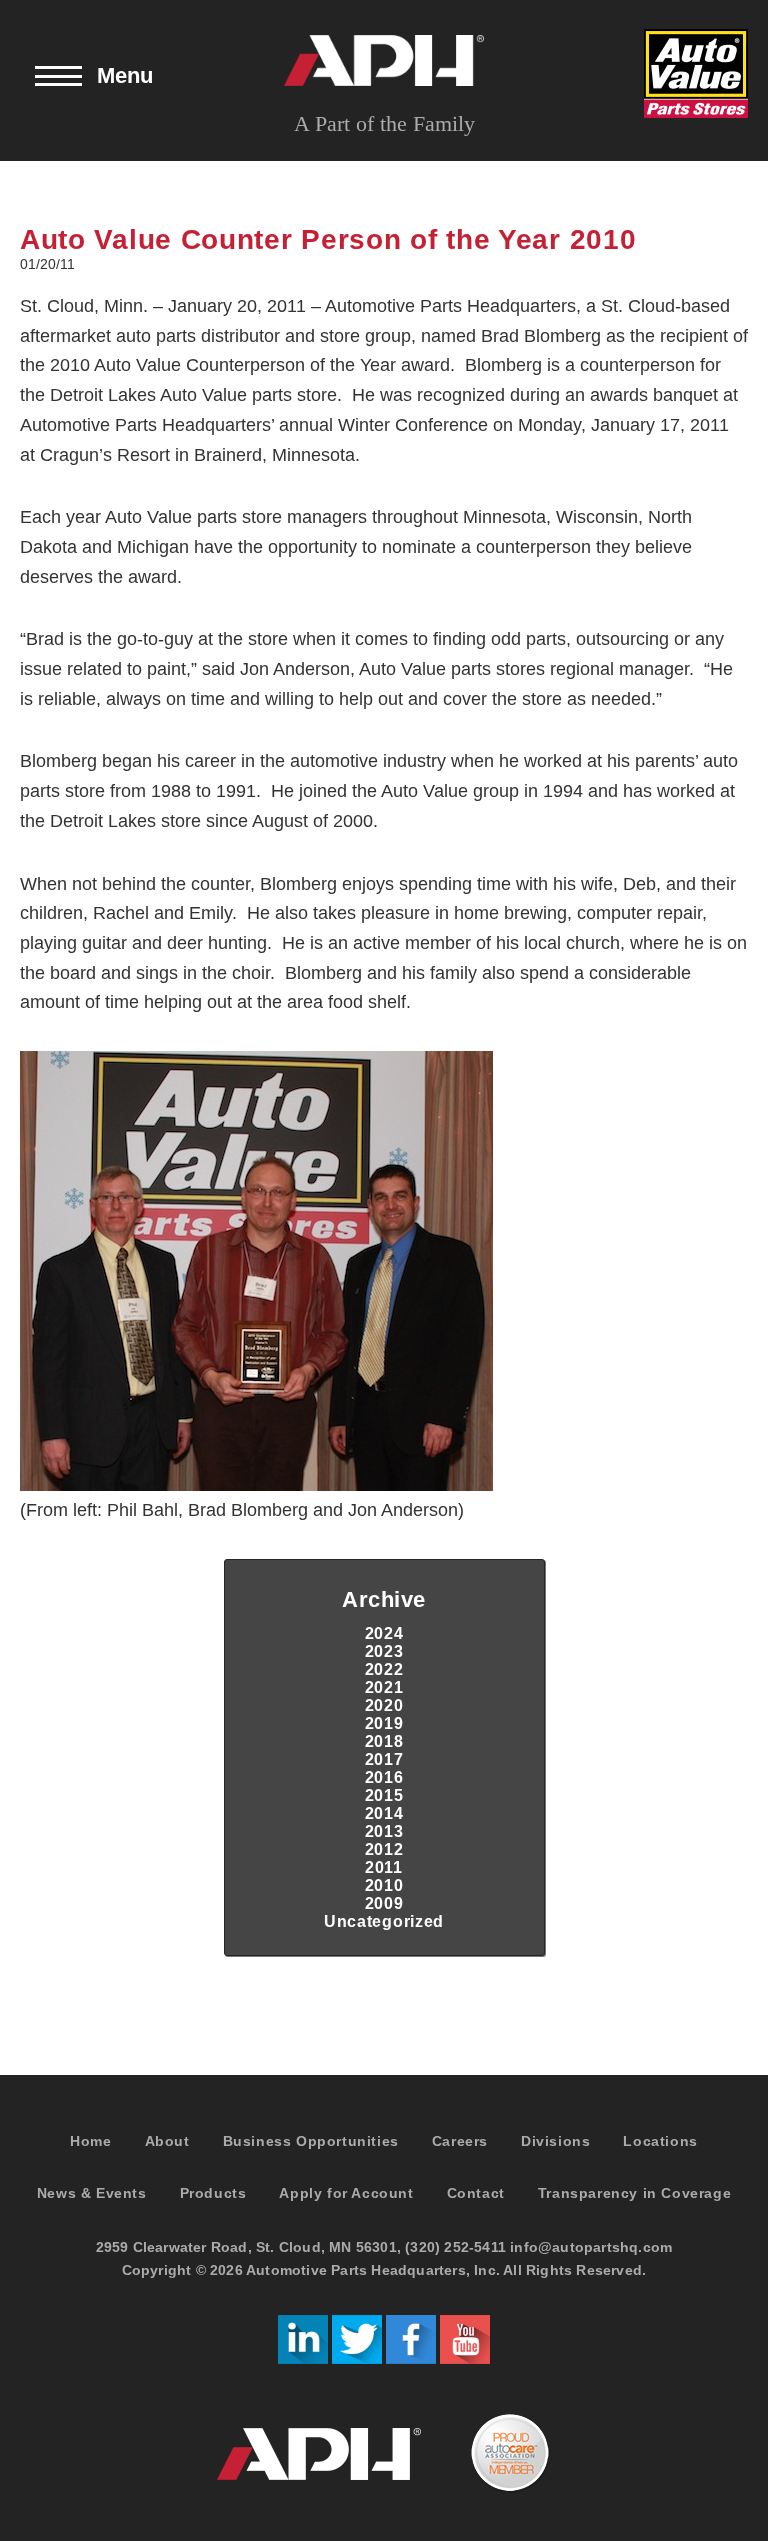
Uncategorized (384, 1921)
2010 (384, 1885)
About (167, 2141)
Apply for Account (346, 2193)
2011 (384, 1867)
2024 (384, 1633)
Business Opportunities (311, 2141)
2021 (384, 1687)
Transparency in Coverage (634, 2193)
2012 (384, 1849)
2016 (384, 1777)
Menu (125, 75)
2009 (384, 1903)
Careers (460, 2141)
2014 (384, 1813)
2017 (384, 1759)
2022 (384, 1669)
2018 (384, 1741)
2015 (384, 1795)
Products (213, 2193)
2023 (384, 1651)
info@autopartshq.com (591, 2247)
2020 (384, 1705)
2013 (384, 1831)
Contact (476, 2193)
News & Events (92, 2193)
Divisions (555, 2141)
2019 (384, 1723)
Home (90, 2141)
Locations (660, 2141)
